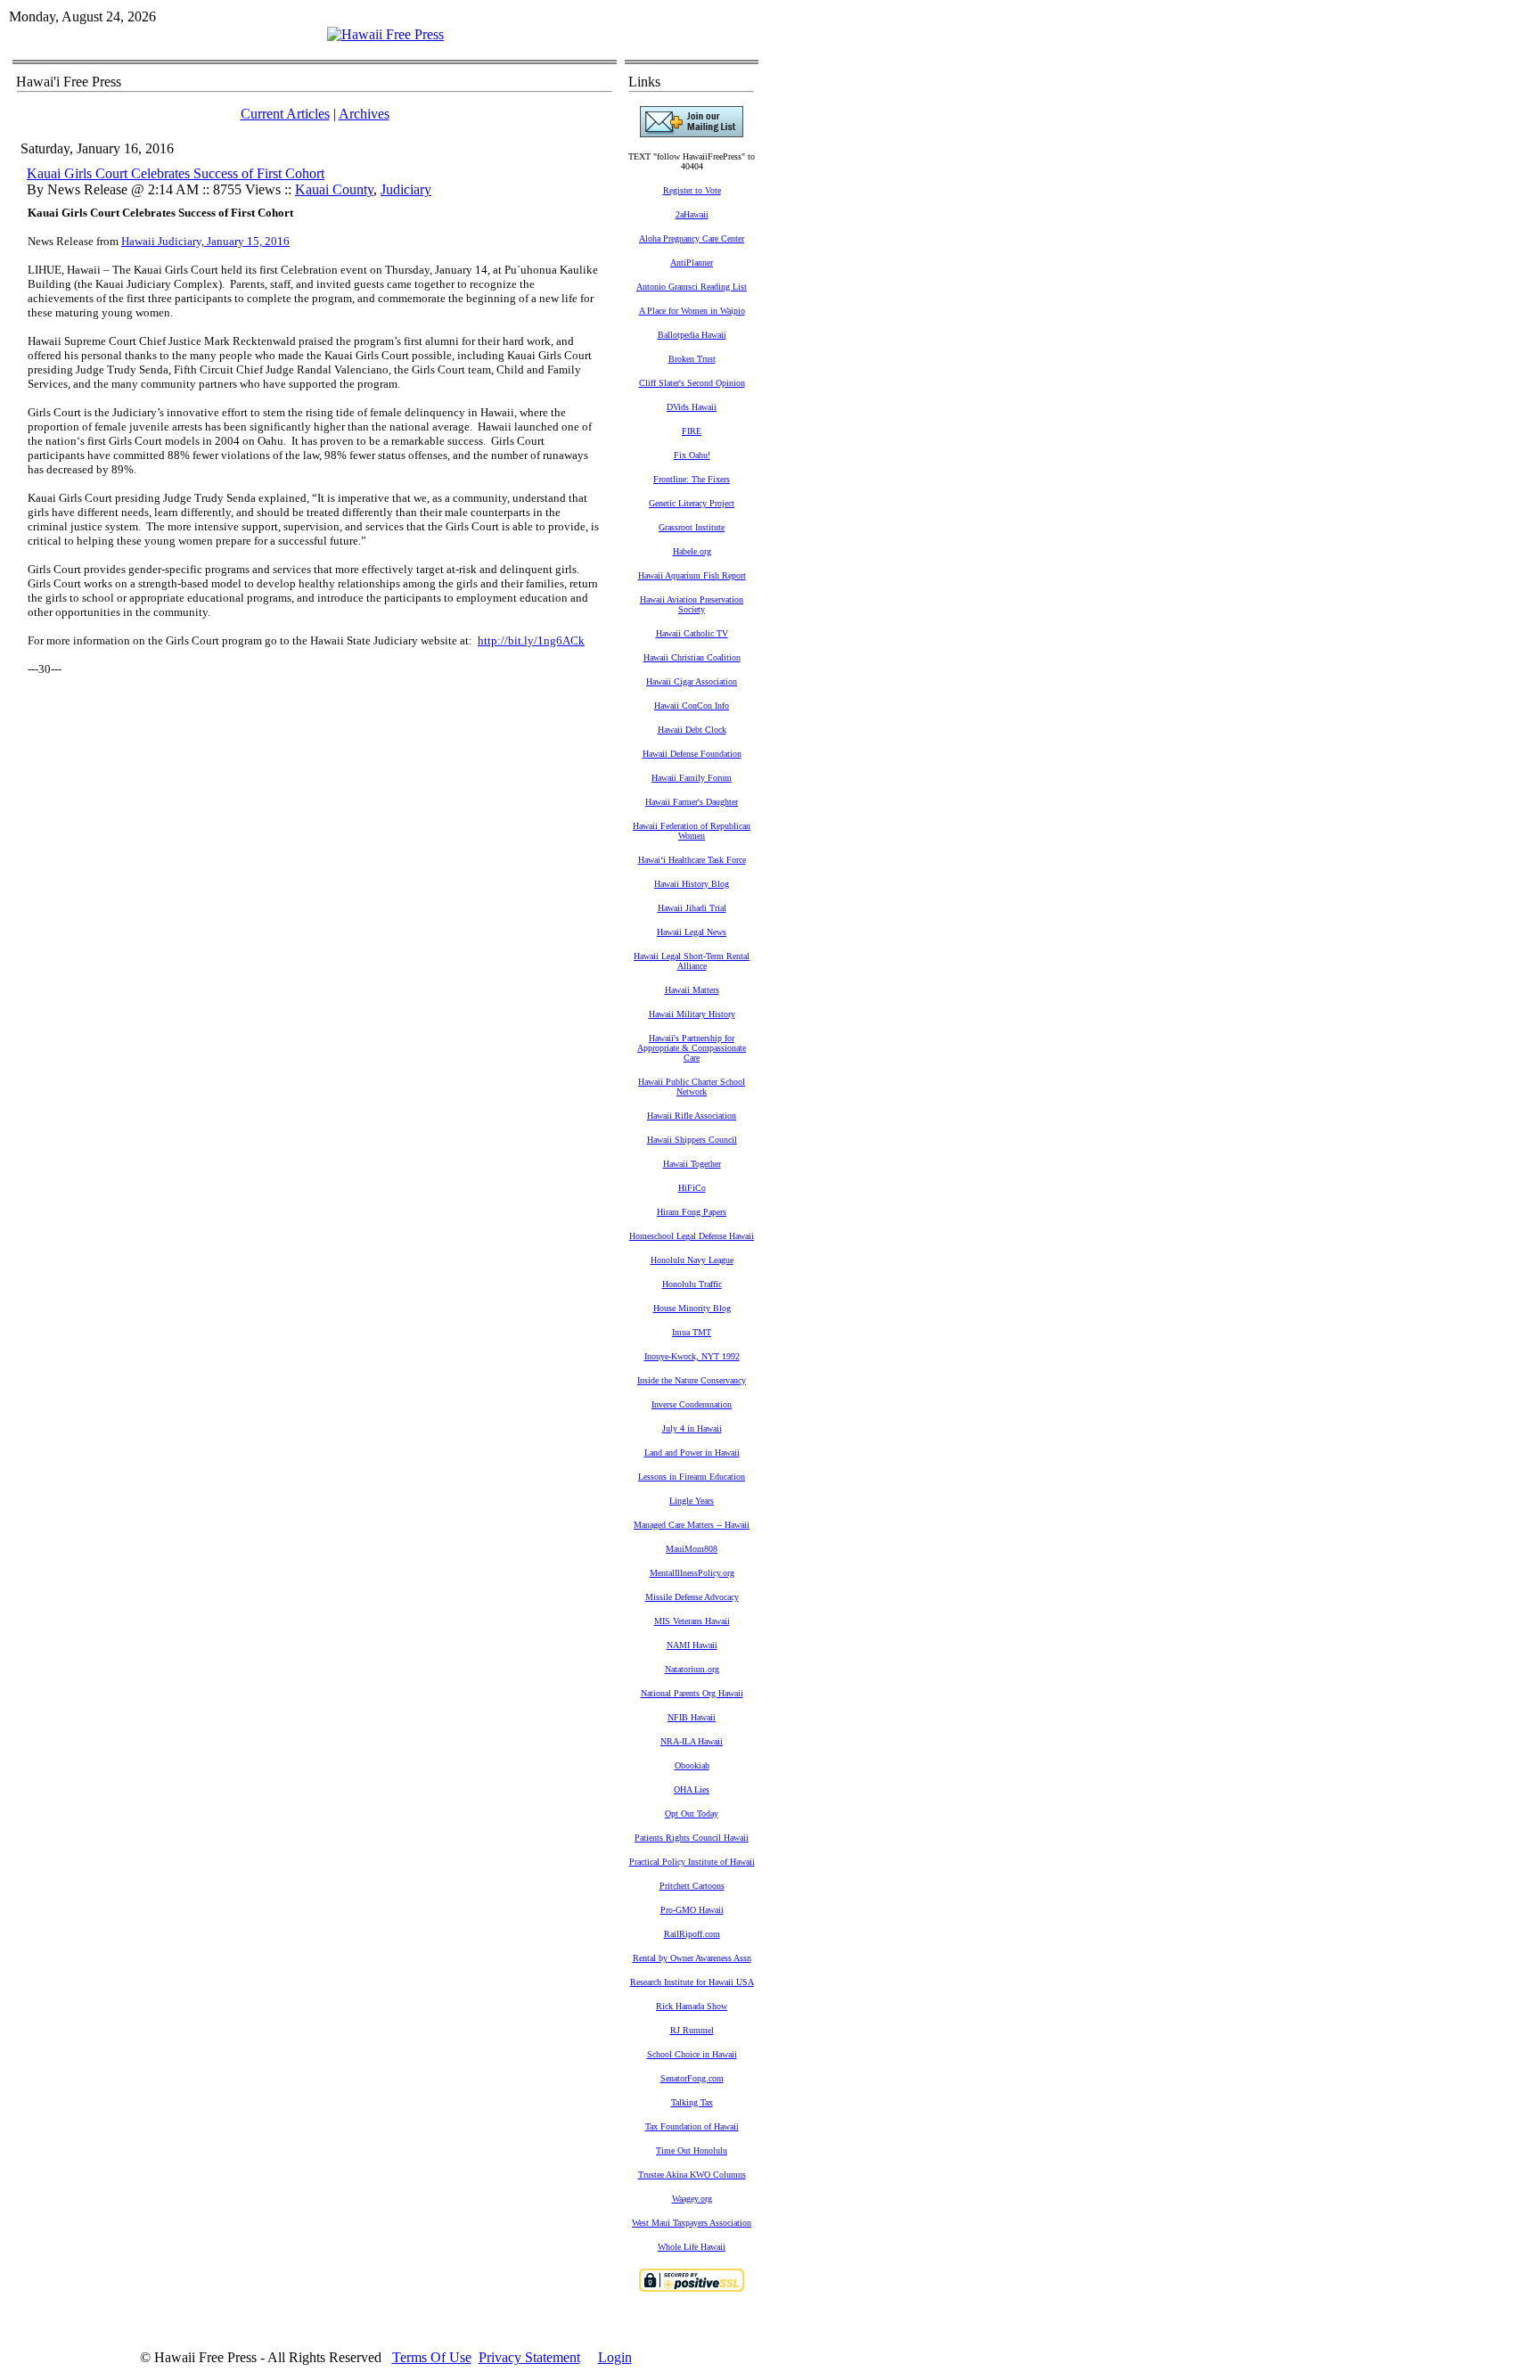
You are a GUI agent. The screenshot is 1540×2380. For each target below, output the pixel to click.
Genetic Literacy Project (692, 503)
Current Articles (285, 114)
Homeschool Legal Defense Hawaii (692, 1236)
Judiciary (406, 189)
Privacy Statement (529, 2357)
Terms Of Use (432, 2357)
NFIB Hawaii (692, 1717)
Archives (364, 114)
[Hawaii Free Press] (385, 34)
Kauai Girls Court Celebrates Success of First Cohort (176, 173)
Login (615, 2357)
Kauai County (334, 189)
